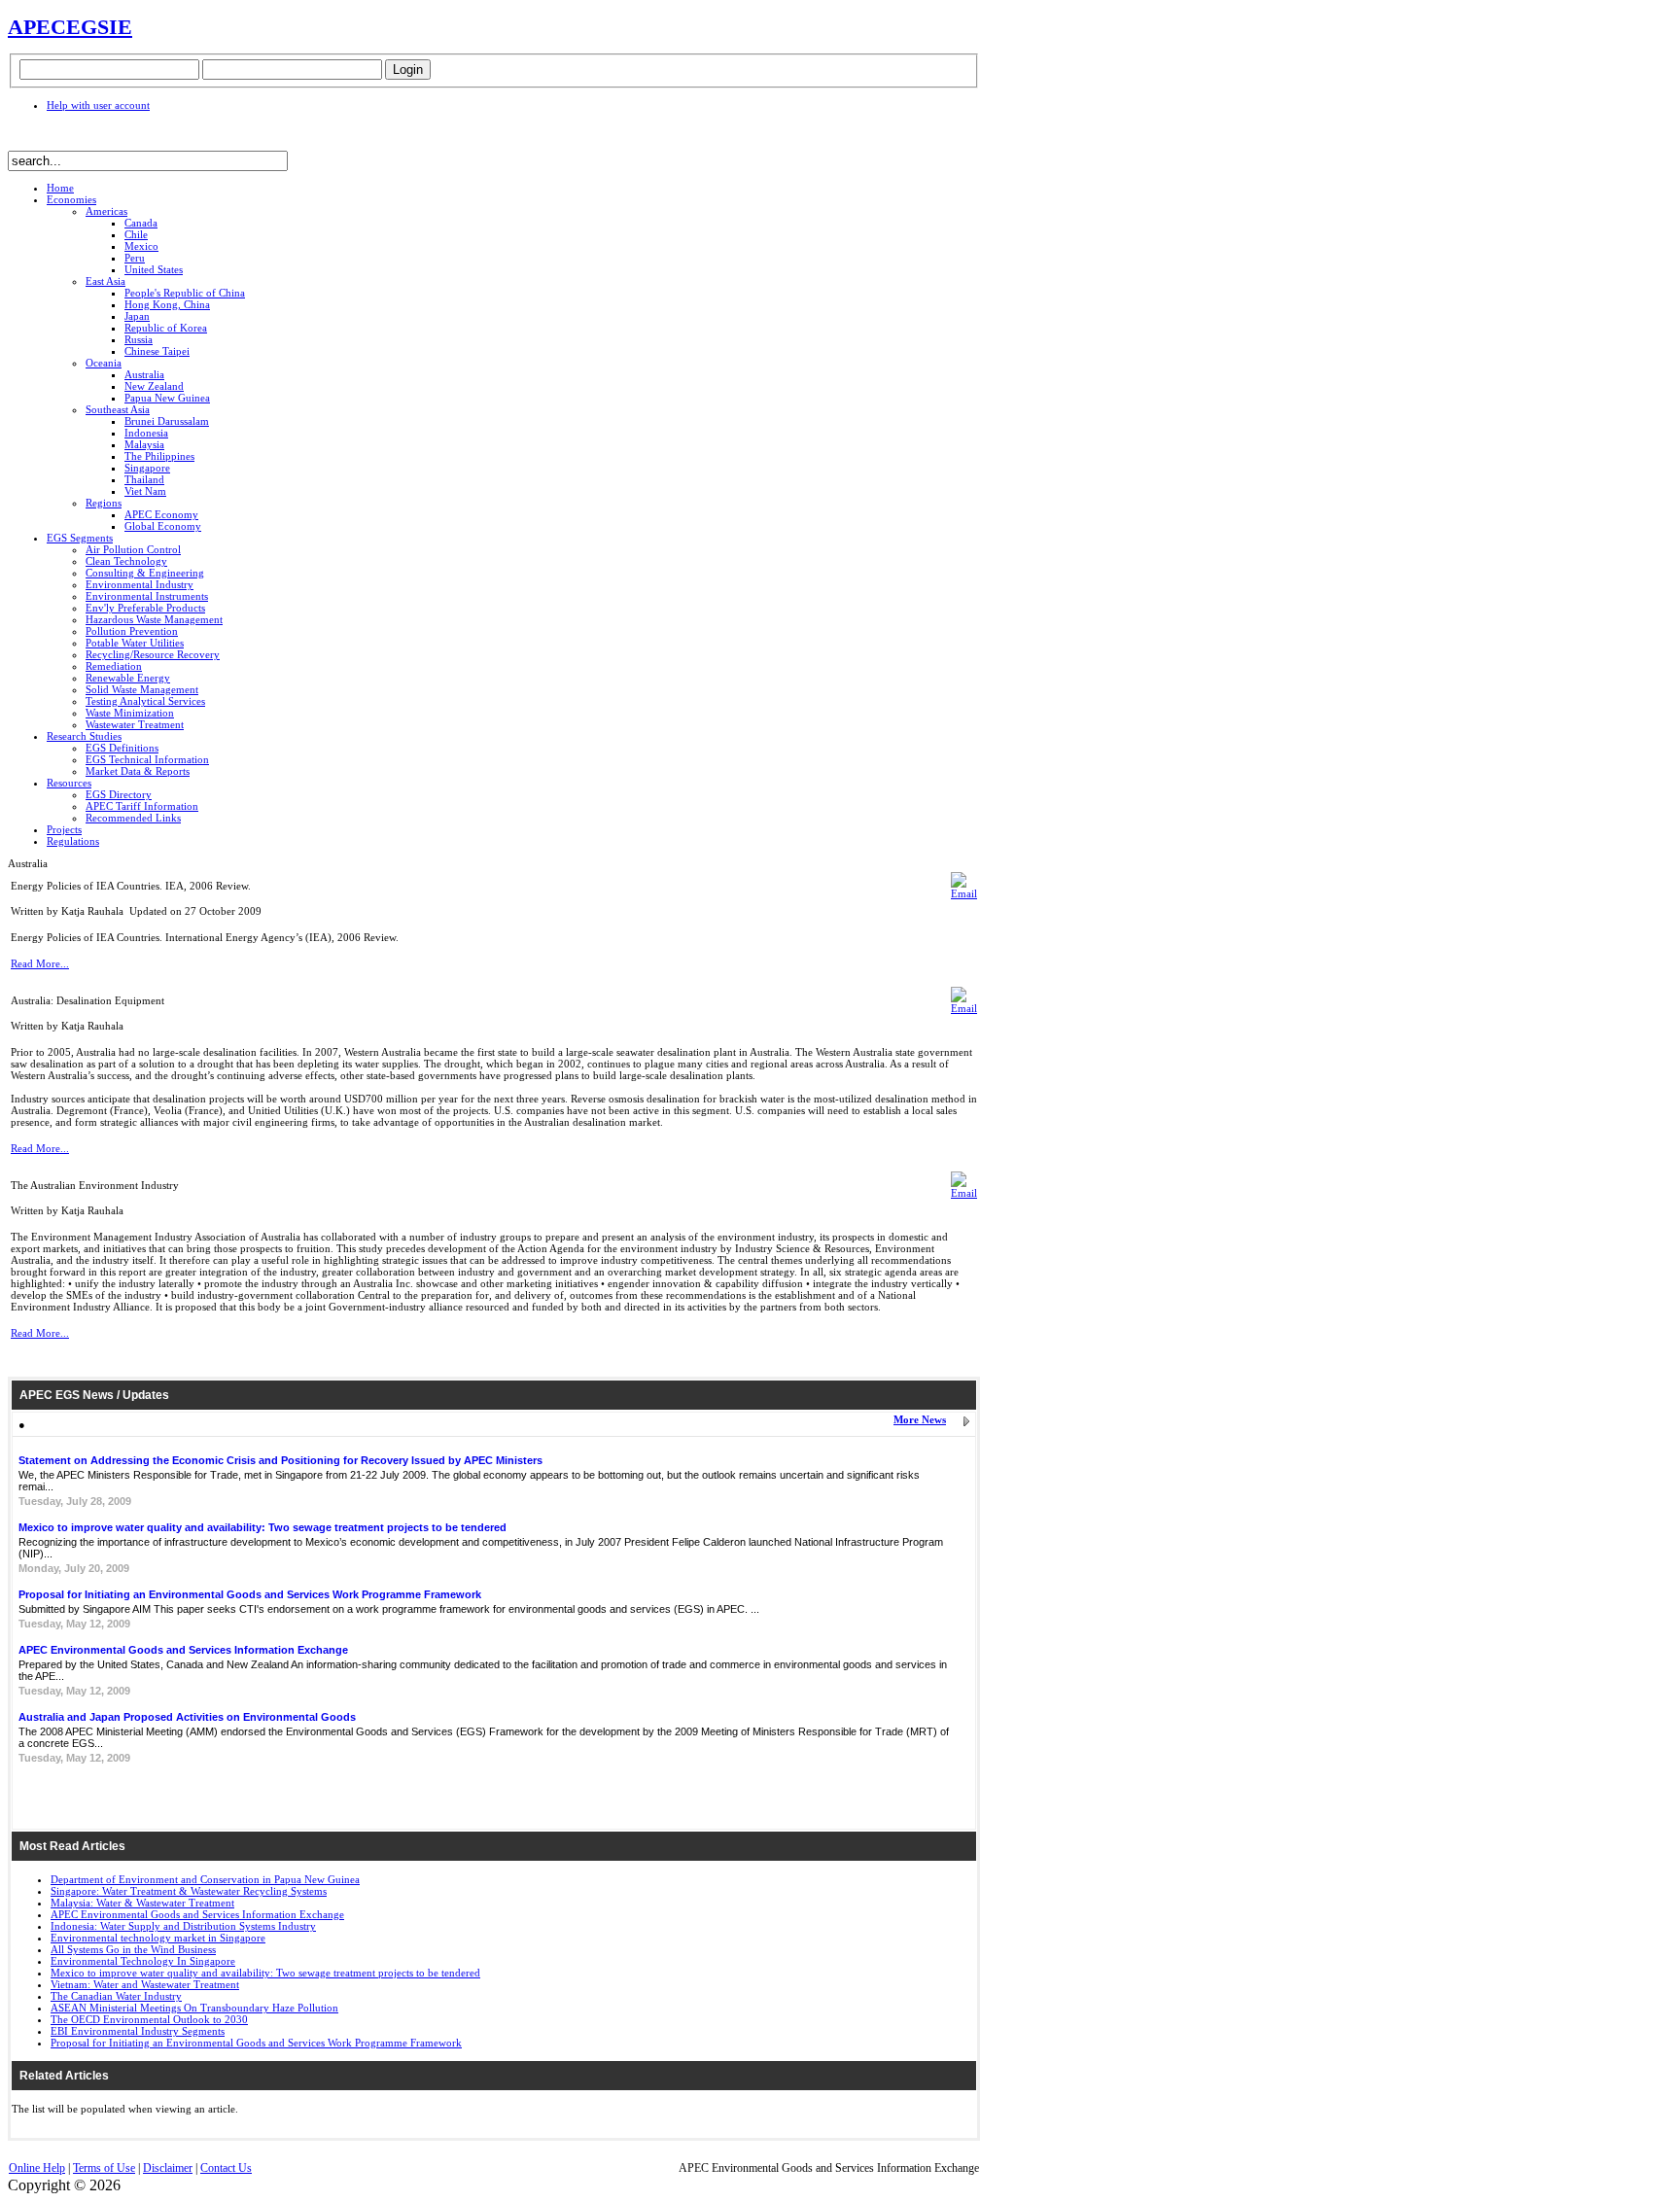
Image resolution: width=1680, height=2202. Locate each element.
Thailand (144, 479)
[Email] (964, 893)
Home (60, 188)
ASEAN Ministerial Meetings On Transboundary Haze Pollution (194, 2008)
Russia (139, 339)
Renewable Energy (128, 678)
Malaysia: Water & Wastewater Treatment (142, 1903)
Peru (135, 258)
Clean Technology (126, 561)
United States (154, 269)
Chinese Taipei (157, 351)
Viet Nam (145, 491)
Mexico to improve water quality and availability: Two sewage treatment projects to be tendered (262, 1527)
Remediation (114, 666)
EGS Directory (119, 794)
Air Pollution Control (133, 549)
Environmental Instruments (147, 596)
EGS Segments (80, 538)
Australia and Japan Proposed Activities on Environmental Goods (187, 1717)
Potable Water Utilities (135, 643)
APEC (37, 27)
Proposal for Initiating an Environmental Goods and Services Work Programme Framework (250, 1594)
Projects (64, 829)
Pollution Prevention (132, 631)
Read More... (40, 963)
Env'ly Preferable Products (145, 608)
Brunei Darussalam (167, 421)
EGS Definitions (122, 748)
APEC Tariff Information (142, 806)
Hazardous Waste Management (154, 619)
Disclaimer (168, 2168)
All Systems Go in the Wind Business (133, 1949)
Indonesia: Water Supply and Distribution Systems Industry (183, 1926)
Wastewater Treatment (135, 724)
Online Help (37, 2168)
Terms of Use (104, 2168)
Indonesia (146, 433)
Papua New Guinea (167, 398)
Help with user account (98, 105)
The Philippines (159, 456)
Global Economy (163, 526)
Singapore (147, 468)
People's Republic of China (185, 293)
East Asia (105, 281)
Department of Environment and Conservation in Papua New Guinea (205, 1879)
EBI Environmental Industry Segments (138, 2031)
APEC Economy (161, 514)
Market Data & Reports (138, 771)
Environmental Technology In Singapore (143, 1961)
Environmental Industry (140, 584)
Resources (69, 783)
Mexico (141, 246)
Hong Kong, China (167, 304)
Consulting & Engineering (145, 573)
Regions (104, 503)
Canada (141, 223)
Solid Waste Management (142, 689)
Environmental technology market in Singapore (158, 1938)
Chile (136, 234)
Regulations (73, 841)
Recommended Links (133, 818)
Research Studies (84, 736)
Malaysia (144, 444)
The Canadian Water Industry (116, 1996)
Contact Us (226, 2168)
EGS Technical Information (147, 759)
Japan (137, 316)
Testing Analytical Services (145, 701)
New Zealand (154, 386)
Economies (71, 199)
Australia (144, 374)
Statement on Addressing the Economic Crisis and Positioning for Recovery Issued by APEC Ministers (280, 1460)
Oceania (104, 363)
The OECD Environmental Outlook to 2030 (149, 2019)
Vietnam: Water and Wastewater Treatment (145, 1984)
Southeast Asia (118, 409)
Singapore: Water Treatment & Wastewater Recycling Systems (189, 1891)
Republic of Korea (166, 328)
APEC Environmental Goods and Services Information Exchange (183, 1650)
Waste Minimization (130, 713)
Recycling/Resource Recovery (153, 654)
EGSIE (99, 27)
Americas (106, 211)
